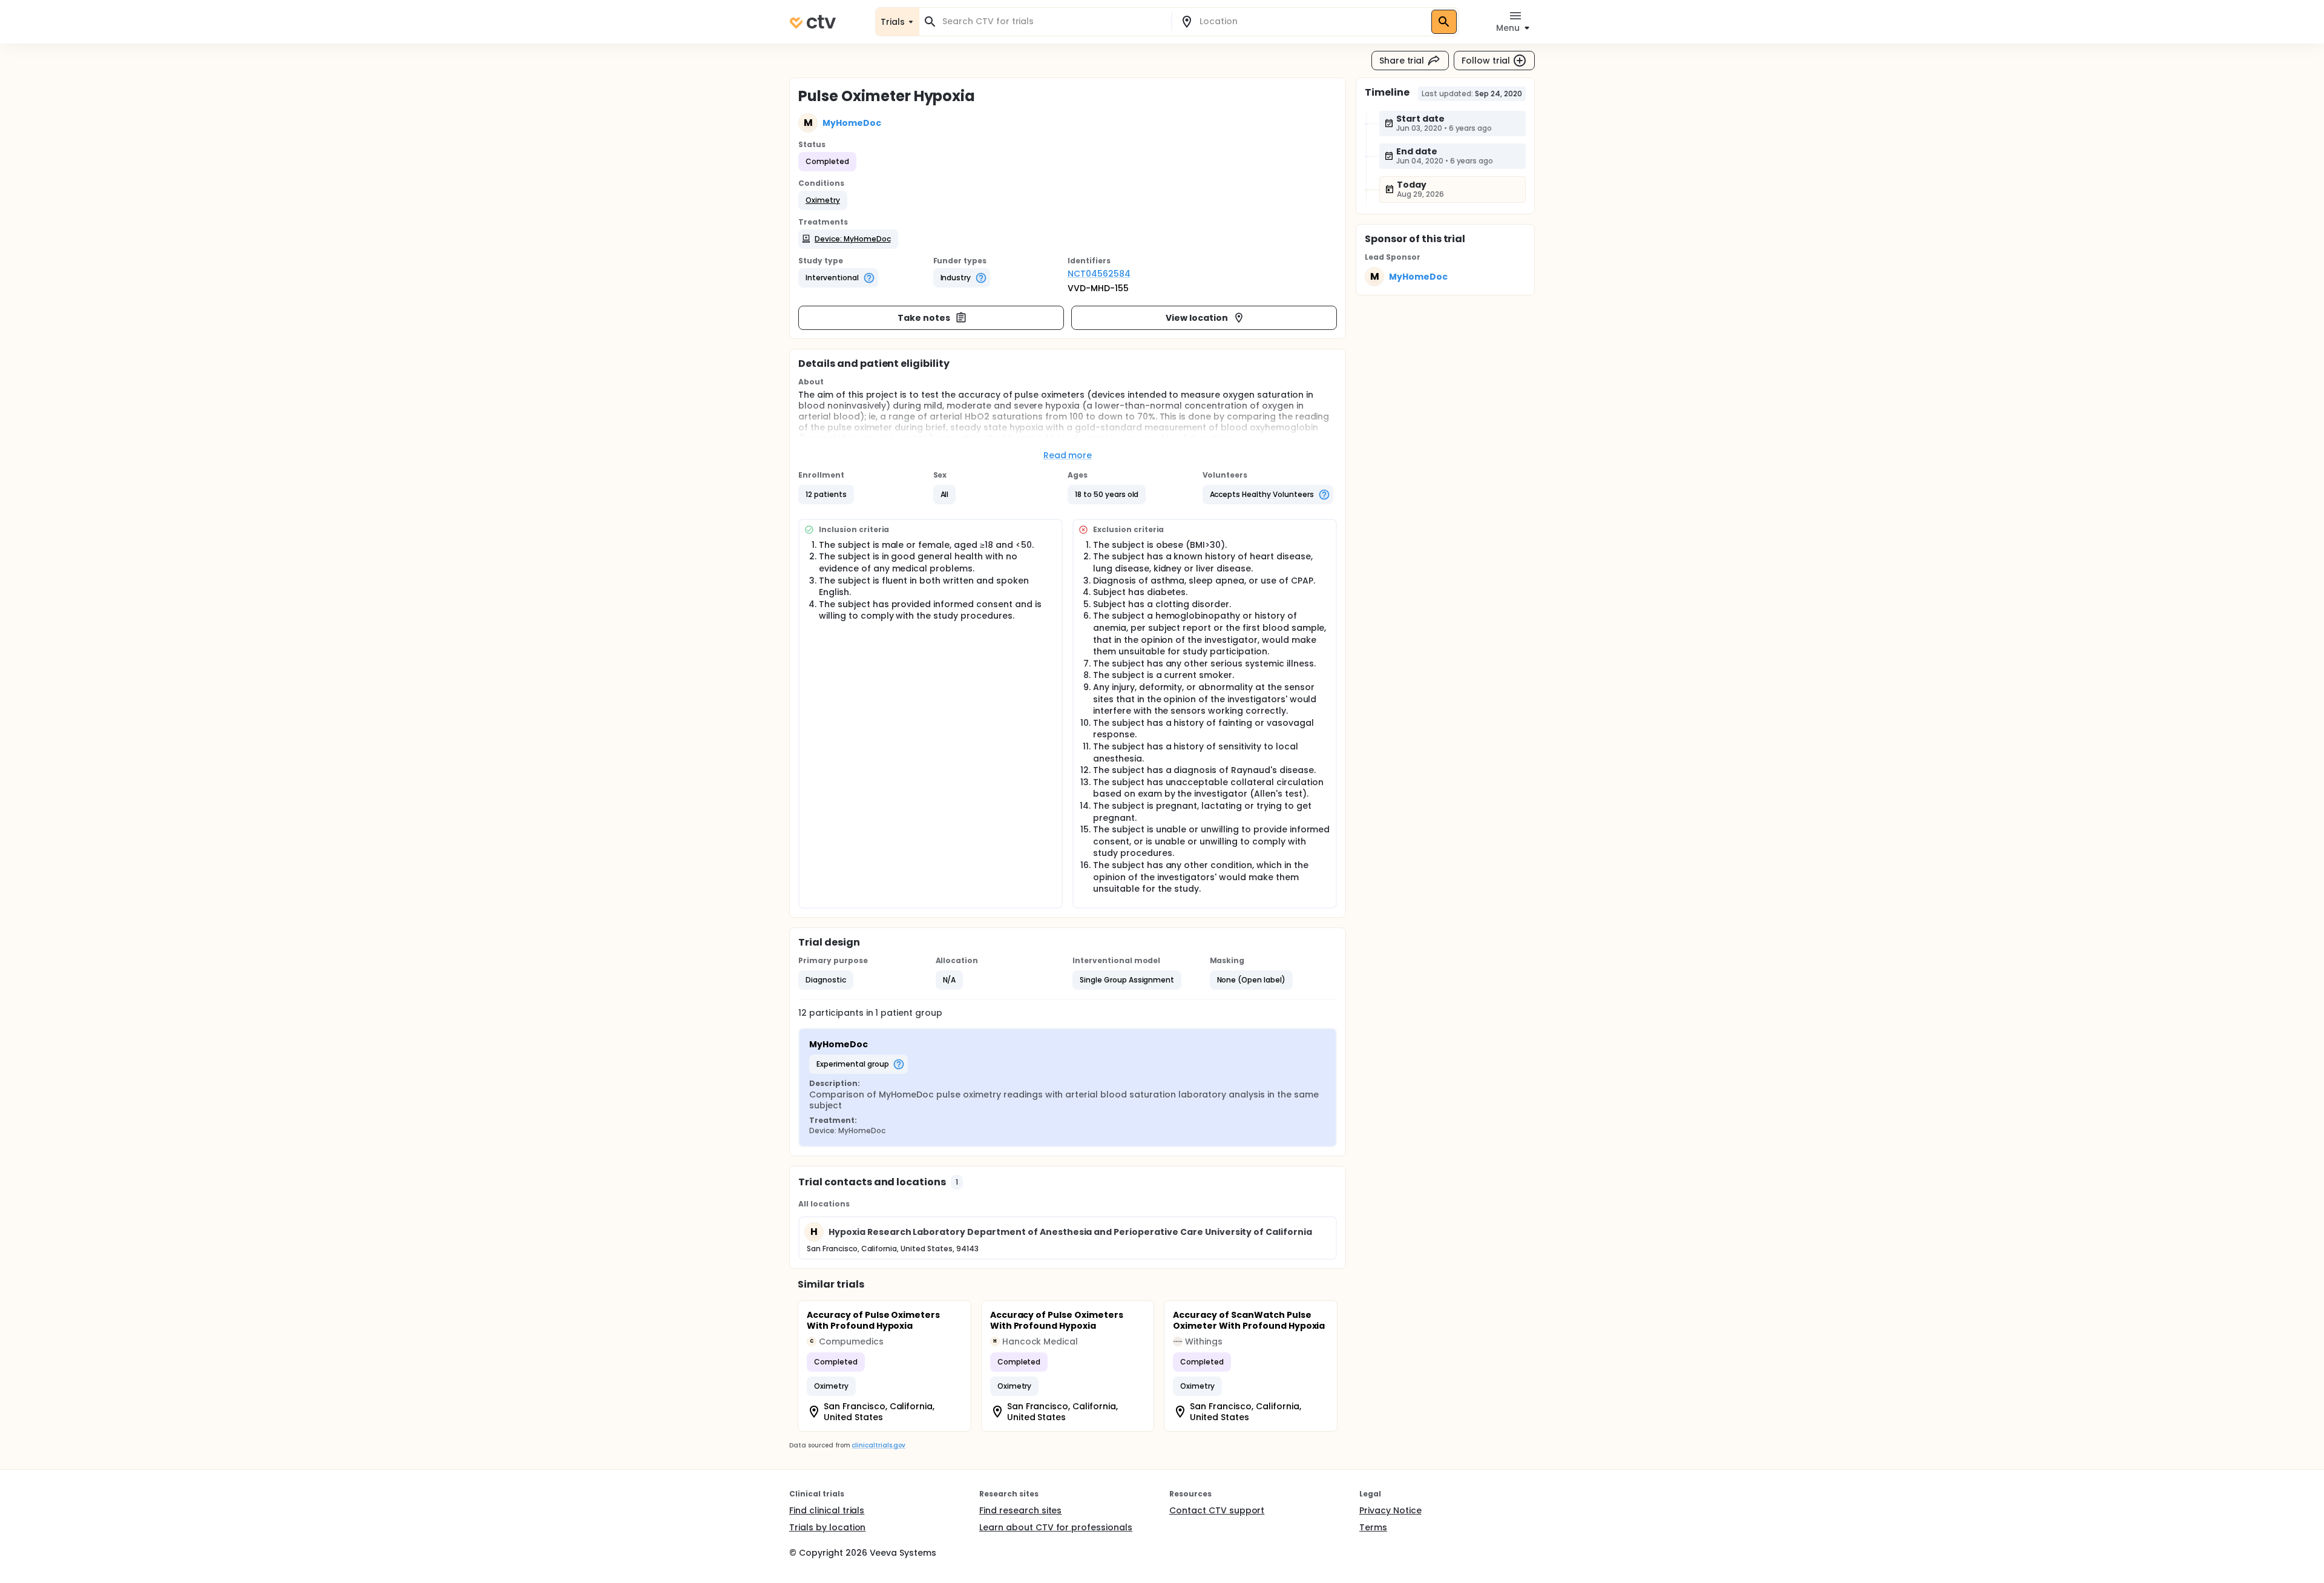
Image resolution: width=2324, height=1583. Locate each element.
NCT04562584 (1099, 274)
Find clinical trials (827, 1510)
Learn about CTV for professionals (1056, 1527)
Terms (1373, 1527)
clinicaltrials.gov (878, 1445)
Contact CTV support (1217, 1510)
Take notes (924, 318)
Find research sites (1020, 1510)
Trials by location (827, 1527)
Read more (1068, 455)
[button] (823, 200)
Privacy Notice (1390, 1510)
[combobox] (1052, 21)
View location (1197, 318)
